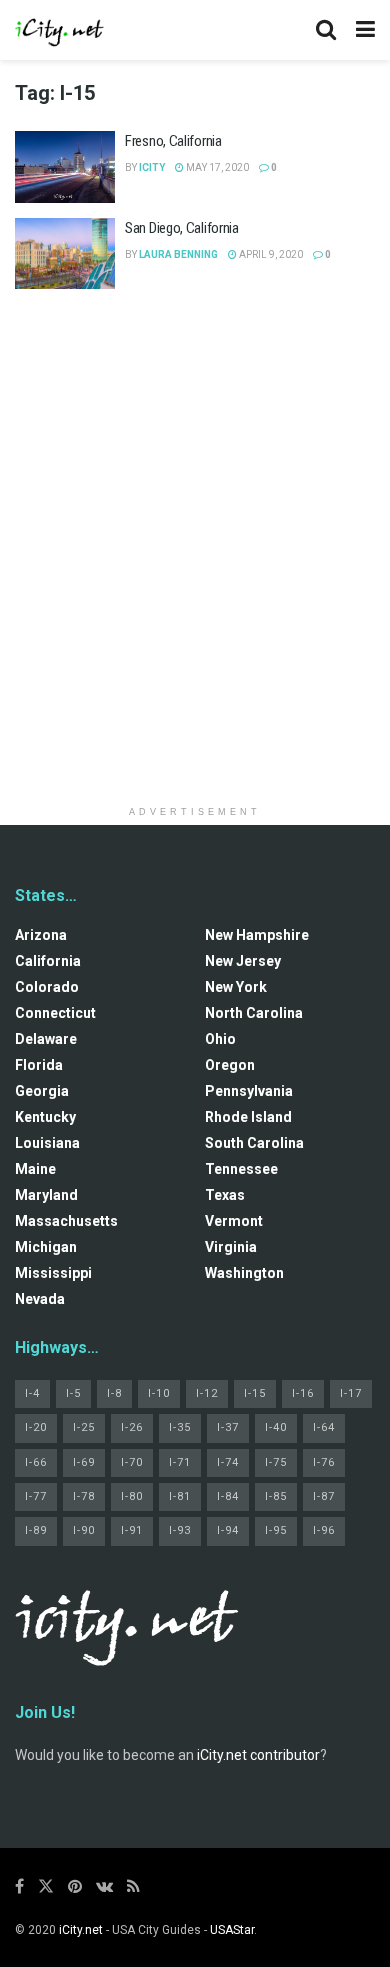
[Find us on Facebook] (19, 1886)
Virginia (231, 1247)
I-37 (228, 1427)
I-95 (276, 1530)
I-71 (180, 1462)
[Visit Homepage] (60, 30)
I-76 (324, 1462)
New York (236, 987)
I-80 (132, 1496)
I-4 (32, 1393)
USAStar (232, 1930)
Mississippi (53, 1273)
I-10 (159, 1393)
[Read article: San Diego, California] (65, 254)
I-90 (84, 1530)
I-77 (36, 1496)
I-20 (36, 1427)
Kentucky (45, 1117)
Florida (39, 1065)
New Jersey (243, 961)
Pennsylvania (249, 1091)
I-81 (180, 1496)
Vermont (234, 1221)
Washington (244, 1273)
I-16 (303, 1393)
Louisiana (47, 1143)
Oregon (230, 1065)
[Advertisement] (195, 519)
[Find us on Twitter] (46, 1886)
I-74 (228, 1462)
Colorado (47, 987)
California (48, 961)
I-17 (351, 1393)
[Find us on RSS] (133, 1886)
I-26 (132, 1427)
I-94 (228, 1530)
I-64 (324, 1427)
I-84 (228, 1496)
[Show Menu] (365, 30)
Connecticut (55, 1013)
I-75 (276, 1462)
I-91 (132, 1530)
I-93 (180, 1530)
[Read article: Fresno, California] (65, 167)
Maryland (46, 1195)
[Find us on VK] (104, 1886)
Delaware (46, 1039)
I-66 (36, 1462)
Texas (225, 1195)
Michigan (46, 1247)
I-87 (324, 1496)
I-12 (207, 1393)
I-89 (36, 1530)
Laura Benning (178, 254)
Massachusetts (66, 1221)
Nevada (40, 1299)
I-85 (276, 1496)
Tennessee (241, 1169)
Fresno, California (173, 141)
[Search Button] (326, 30)
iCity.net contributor (258, 1755)
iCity (152, 167)
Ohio (220, 1039)
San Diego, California (182, 228)
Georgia (42, 1091)
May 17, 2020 (216, 167)
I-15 (255, 1393)
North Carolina (254, 1013)
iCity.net (81, 1930)
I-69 (84, 1462)
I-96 (324, 1530)
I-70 (132, 1462)
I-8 (114, 1393)
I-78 (84, 1496)
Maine (35, 1169)
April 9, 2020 (270, 254)
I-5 (73, 1393)
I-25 (84, 1427)
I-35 (180, 1427)
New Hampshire (257, 935)
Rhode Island (248, 1117)
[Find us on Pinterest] (75, 1886)
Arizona (41, 935)
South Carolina (254, 1143)
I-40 (276, 1427)
